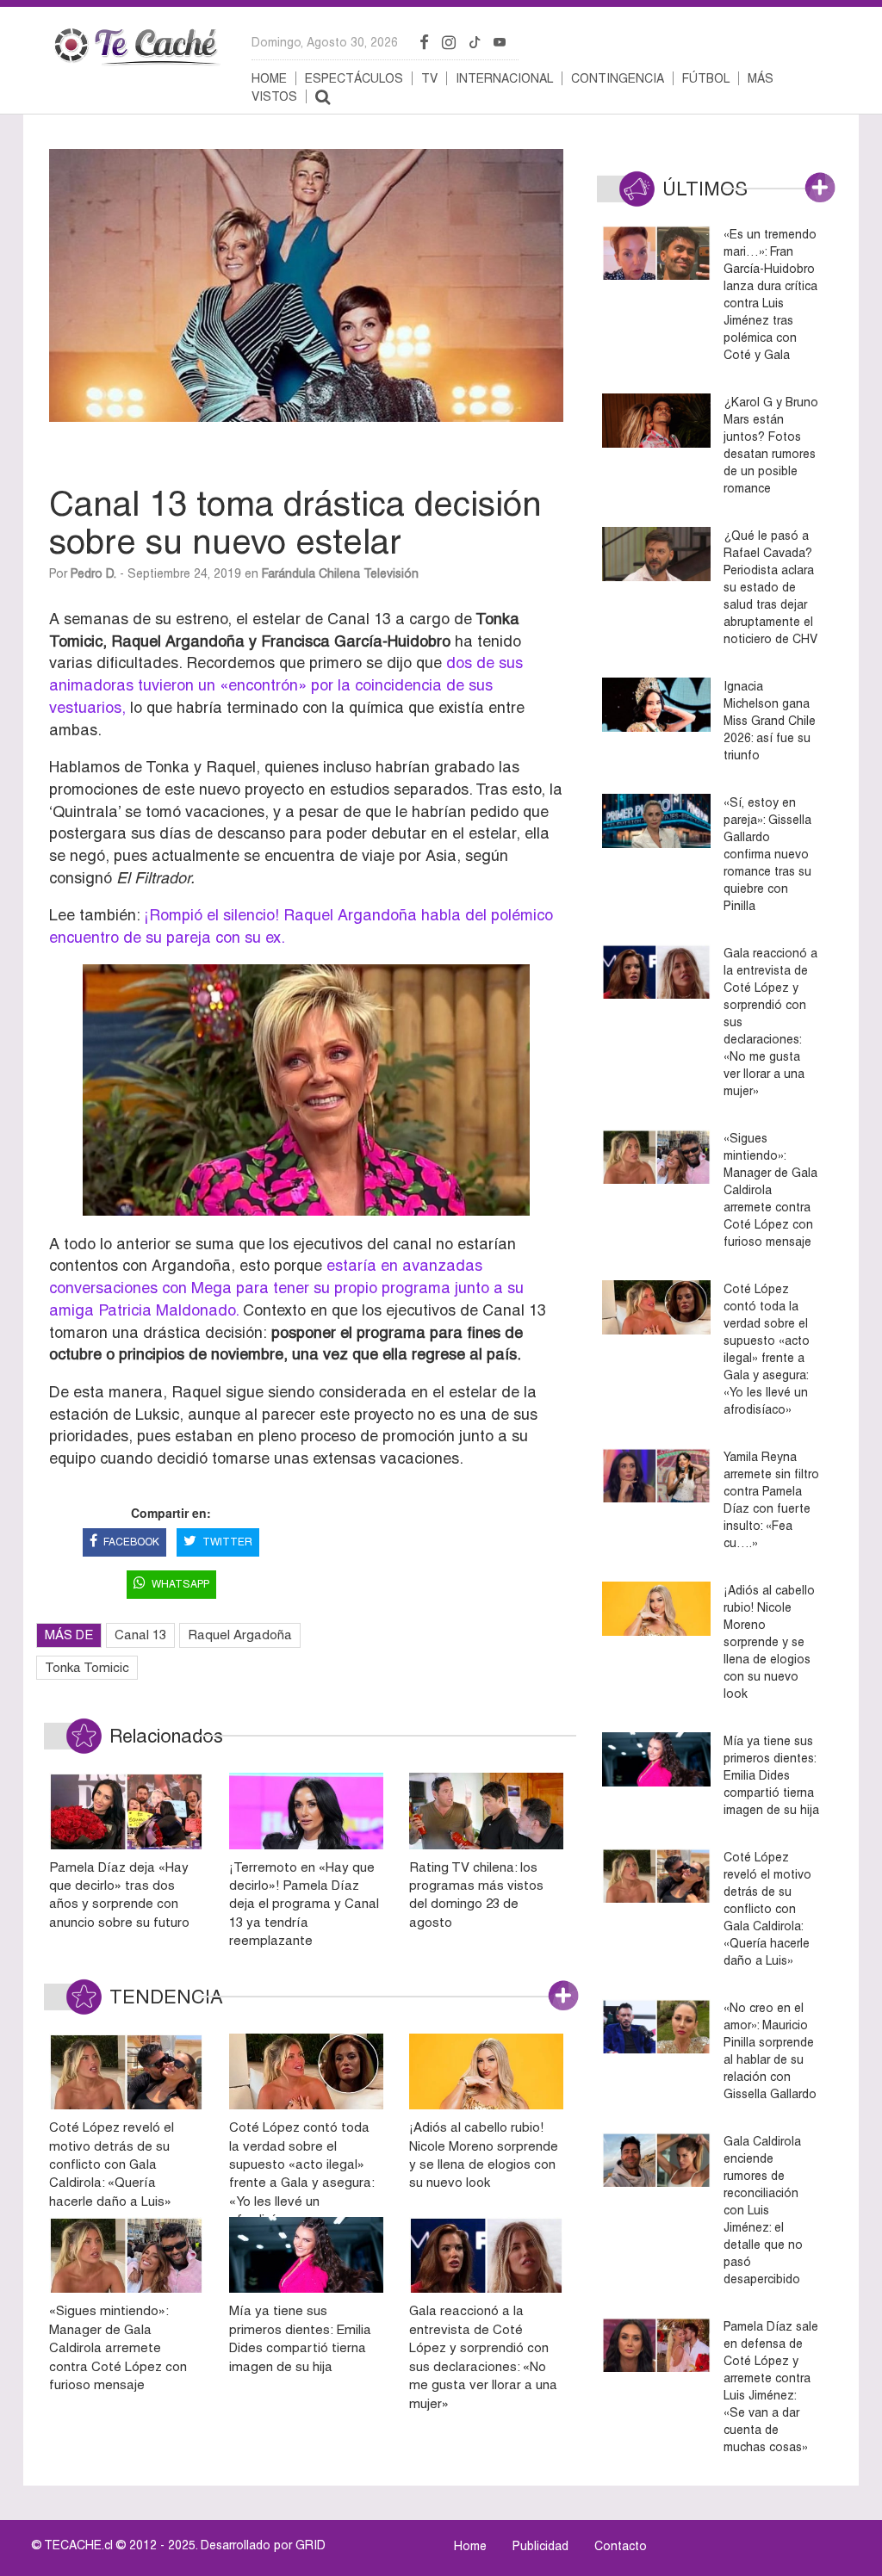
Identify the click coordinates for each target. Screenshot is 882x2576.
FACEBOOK (131, 1542)
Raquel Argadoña (240, 1635)
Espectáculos (354, 78)
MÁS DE (69, 1635)
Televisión (391, 573)
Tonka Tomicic (87, 1667)
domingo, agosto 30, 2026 (325, 42)
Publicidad (540, 2546)
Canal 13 (140, 1635)
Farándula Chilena (311, 573)
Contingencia (618, 78)
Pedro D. (93, 573)
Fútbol (706, 78)
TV (429, 78)
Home (269, 78)
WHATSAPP (180, 1584)
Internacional (504, 78)
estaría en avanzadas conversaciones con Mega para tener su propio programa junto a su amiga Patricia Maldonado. (286, 1287)
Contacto (621, 2546)
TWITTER (227, 1542)
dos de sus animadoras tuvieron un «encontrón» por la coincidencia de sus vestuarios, (286, 684)
